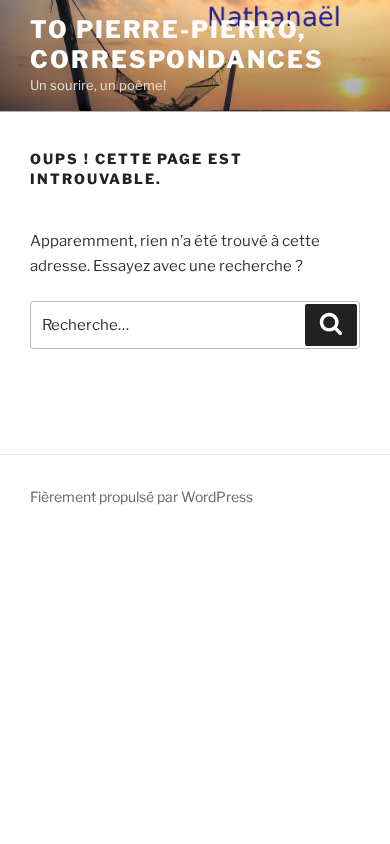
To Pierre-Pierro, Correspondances (177, 44)
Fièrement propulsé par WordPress (141, 496)
